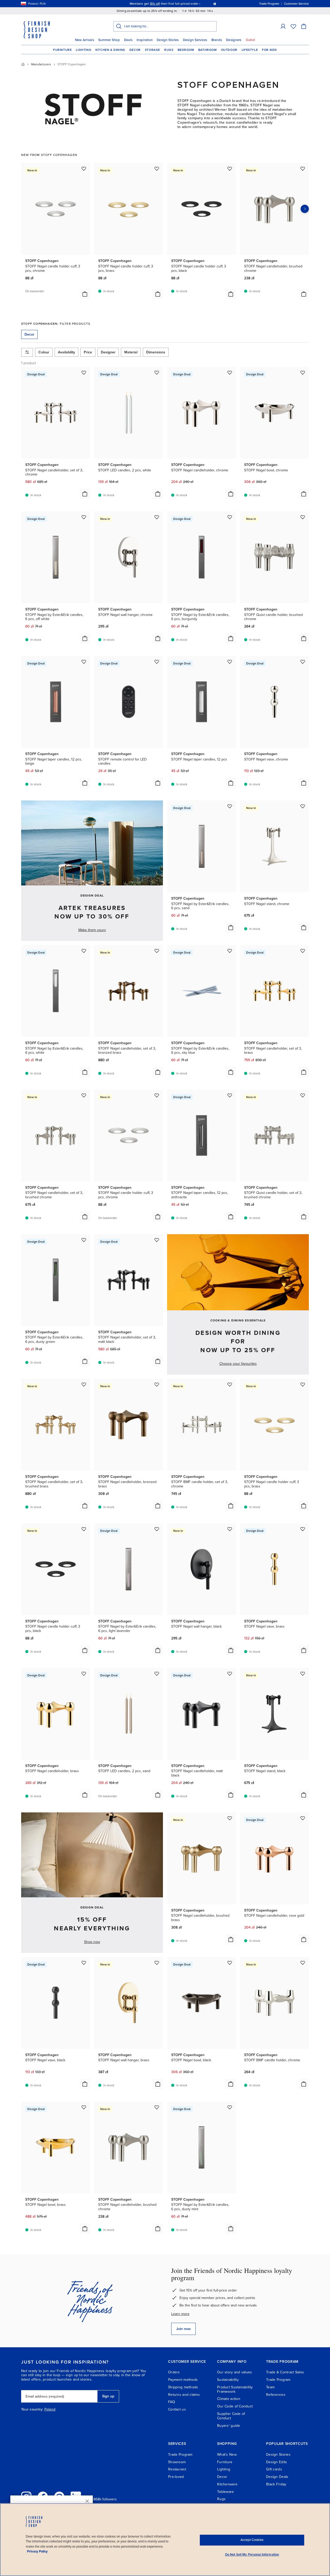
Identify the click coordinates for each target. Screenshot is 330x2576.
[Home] (23, 64)
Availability (67, 352)
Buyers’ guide (229, 2426)
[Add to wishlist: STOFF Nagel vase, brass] (303, 1529)
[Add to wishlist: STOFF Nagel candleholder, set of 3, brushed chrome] (84, 1095)
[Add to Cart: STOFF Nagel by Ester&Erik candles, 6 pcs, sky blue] (231, 1072)
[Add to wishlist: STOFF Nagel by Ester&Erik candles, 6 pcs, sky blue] (230, 951)
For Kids (269, 50)
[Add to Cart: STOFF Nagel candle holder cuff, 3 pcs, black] (231, 294)
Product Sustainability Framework (235, 2389)
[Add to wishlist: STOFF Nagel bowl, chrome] (303, 372)
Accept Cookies (252, 2540)
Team (270, 2387)
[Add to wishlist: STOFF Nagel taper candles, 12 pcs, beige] (84, 662)
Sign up (108, 2396)
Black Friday (276, 2484)
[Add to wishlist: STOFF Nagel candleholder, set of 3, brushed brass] (84, 1384)
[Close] (87, 2501)
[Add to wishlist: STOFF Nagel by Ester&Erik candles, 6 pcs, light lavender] (157, 1529)
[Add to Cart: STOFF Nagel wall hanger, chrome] (158, 638)
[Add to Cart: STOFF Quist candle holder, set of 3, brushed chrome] (304, 1217)
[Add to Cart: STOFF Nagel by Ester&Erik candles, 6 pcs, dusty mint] (231, 2229)
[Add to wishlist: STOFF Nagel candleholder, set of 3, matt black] (157, 1240)
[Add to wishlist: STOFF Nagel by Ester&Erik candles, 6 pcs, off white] (84, 517)
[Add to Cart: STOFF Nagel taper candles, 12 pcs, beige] (85, 783)
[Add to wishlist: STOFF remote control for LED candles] (157, 662)
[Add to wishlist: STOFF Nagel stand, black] (303, 1674)
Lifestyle (250, 50)
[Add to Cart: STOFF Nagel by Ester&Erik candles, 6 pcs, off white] (85, 638)
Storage (152, 50)
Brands (217, 40)
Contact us (177, 2409)
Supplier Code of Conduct (231, 2416)
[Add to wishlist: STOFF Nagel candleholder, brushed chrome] (303, 169)
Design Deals (277, 2477)
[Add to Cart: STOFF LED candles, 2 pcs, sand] (158, 1795)
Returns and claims (184, 2395)
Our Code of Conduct (235, 2406)
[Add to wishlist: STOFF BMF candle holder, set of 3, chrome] (230, 1384)
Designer (108, 352)
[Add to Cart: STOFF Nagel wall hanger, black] (231, 1650)
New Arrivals (85, 40)
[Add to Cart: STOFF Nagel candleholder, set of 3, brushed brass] (85, 1506)
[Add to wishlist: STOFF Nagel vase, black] (84, 1963)
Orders (174, 2372)
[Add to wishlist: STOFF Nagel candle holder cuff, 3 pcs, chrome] (84, 169)
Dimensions (156, 352)
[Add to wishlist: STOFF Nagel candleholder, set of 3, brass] (303, 951)
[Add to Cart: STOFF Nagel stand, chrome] (304, 928)
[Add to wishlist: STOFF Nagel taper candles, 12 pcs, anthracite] (230, 1095)
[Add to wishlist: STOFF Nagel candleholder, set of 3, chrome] (84, 372)
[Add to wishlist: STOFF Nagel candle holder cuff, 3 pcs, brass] (157, 169)
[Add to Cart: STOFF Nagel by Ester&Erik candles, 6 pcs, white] (85, 1072)
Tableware (226, 2492)
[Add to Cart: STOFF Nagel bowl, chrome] (304, 494)
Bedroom (186, 50)
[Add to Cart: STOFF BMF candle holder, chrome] (304, 2084)
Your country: (32, 2409)
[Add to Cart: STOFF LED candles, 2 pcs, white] (158, 494)
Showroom (177, 2462)
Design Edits (277, 2462)
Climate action (229, 2399)
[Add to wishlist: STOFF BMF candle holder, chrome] (303, 1963)
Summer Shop (109, 40)
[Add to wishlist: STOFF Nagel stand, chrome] (303, 806)
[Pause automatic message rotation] (215, 4)
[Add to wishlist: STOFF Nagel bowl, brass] (84, 2107)
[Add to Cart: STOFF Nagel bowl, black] (231, 2084)
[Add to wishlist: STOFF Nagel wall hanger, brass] (157, 1963)
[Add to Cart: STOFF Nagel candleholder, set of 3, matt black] (158, 1361)
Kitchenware (227, 2484)
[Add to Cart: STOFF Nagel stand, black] (304, 1795)
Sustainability (228, 2380)
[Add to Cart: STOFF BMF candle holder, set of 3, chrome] (231, 1506)
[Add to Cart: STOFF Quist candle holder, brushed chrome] (304, 638)
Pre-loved (176, 2477)
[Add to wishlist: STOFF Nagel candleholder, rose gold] (303, 1818)
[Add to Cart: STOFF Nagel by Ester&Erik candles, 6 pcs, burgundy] (231, 638)
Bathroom (208, 50)
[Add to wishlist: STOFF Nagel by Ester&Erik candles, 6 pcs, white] (84, 951)
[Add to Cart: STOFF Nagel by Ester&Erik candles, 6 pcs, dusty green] (85, 1361)
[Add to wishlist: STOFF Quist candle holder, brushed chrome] (303, 517)
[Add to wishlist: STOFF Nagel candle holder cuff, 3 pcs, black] (230, 169)
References (276, 2395)
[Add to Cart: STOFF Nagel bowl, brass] (85, 2229)
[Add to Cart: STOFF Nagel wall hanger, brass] (158, 2084)
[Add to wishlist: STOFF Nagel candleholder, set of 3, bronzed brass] (157, 951)
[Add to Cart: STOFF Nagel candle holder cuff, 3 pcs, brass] (158, 294)
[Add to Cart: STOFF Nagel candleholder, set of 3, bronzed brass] (158, 1072)
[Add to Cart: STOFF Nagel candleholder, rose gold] (304, 1939)
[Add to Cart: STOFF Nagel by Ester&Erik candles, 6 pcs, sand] (231, 928)
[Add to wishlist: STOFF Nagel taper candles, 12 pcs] (230, 662)
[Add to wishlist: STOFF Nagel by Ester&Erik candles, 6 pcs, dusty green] (84, 1240)
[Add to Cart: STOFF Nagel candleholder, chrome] (231, 494)
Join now (183, 2329)
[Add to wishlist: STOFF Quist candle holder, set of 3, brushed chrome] (303, 1095)
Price (88, 352)
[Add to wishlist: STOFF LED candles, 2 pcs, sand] (157, 1674)
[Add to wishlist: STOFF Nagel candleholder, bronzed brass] (157, 1384)
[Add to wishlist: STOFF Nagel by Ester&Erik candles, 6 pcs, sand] (230, 806)
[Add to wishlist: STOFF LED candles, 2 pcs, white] (157, 372)
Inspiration (145, 40)
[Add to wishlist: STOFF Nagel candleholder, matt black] (230, 1674)
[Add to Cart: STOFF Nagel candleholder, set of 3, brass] (304, 1072)
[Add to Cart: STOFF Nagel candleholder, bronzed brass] (158, 1506)
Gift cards (274, 2469)
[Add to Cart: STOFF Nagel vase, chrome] (304, 783)
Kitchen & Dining (110, 50)
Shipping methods (183, 2387)
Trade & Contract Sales (285, 2372)
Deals (128, 40)
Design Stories (168, 40)
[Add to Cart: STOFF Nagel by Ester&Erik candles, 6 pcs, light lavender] (158, 1650)
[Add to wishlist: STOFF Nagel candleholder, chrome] (230, 372)
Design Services (195, 40)
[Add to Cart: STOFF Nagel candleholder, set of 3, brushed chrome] (85, 1217)
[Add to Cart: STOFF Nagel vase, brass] (304, 1650)
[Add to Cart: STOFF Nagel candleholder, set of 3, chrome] (85, 494)
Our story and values (235, 2372)
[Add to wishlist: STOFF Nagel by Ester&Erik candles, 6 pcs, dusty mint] (230, 2107)
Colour (44, 352)
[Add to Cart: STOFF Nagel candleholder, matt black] (231, 1795)
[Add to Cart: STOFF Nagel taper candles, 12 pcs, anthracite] (231, 1217)
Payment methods (183, 2380)
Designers (234, 40)
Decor (135, 50)
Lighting (84, 50)
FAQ (172, 2402)
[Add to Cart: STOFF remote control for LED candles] (158, 783)
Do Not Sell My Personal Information (252, 2555)
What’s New (227, 2455)
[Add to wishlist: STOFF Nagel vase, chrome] (303, 662)
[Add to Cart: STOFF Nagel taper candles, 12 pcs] (231, 783)
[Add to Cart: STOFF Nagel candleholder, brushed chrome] (304, 294)
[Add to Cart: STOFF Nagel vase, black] (85, 2084)
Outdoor (229, 50)
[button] (283, 26)
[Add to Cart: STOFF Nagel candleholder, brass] (85, 1795)
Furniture (62, 50)
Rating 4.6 (175, 4)
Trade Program (278, 2380)
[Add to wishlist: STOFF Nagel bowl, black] (230, 1963)
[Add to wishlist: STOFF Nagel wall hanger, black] (230, 1529)
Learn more (180, 2314)
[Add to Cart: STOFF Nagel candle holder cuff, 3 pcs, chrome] (85, 294)
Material (131, 352)
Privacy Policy (37, 2551)
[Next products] (305, 209)
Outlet (250, 40)
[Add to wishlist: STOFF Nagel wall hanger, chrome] (157, 517)
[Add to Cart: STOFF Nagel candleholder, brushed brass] (231, 1939)
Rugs (169, 50)
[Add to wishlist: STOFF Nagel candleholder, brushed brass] (230, 1818)
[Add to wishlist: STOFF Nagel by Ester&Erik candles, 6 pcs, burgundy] (230, 517)
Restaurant (177, 2469)
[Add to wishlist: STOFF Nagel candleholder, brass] (84, 1674)
